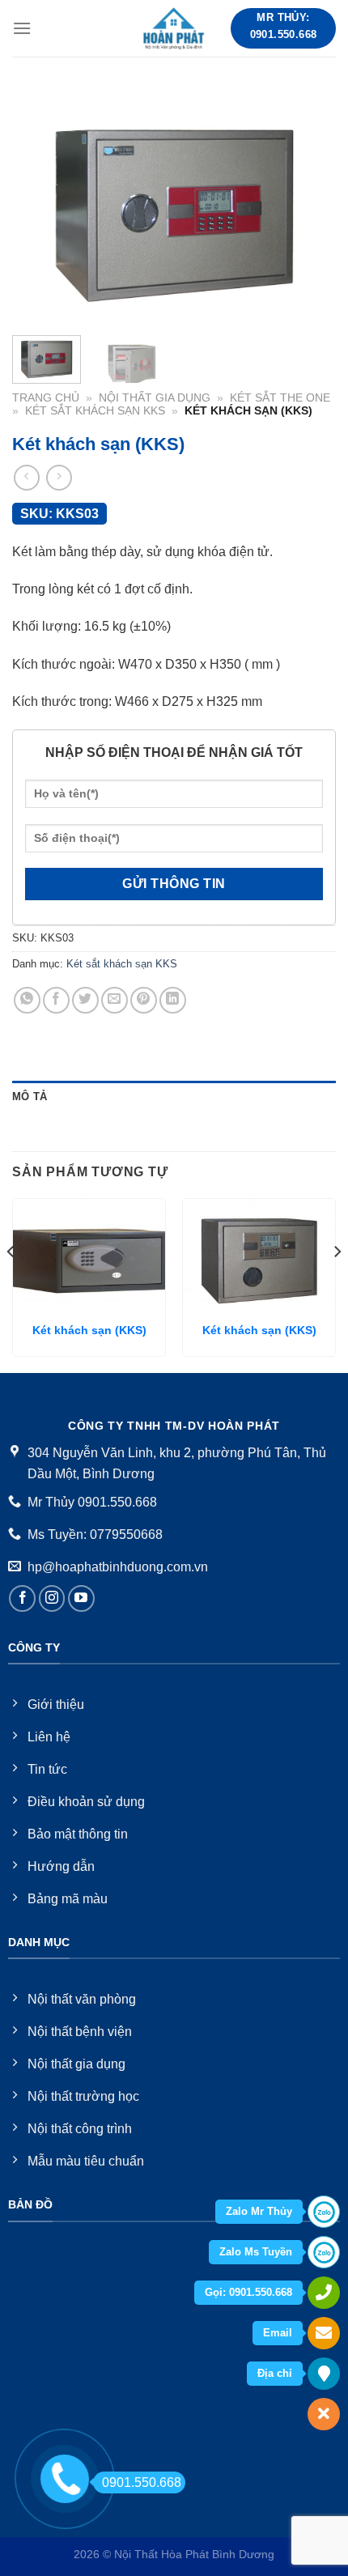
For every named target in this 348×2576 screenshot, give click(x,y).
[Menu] (22, 28)
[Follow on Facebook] (22, 1598)
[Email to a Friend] (115, 1000)
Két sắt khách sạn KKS (95, 411)
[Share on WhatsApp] (27, 1000)
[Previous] (39, 206)
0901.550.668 (142, 2482)
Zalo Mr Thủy (259, 2211)
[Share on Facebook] (56, 1000)
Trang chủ (46, 398)
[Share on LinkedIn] (173, 1000)
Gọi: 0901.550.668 (248, 2292)
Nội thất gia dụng (155, 398)
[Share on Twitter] (85, 1000)
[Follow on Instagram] (52, 1598)
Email (278, 2333)
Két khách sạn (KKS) (89, 1331)
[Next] (309, 206)
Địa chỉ (275, 2373)
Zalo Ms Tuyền (256, 2252)
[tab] (174, 1097)
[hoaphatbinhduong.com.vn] (174, 28)
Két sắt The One (280, 398)
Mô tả (30, 1097)
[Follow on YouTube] (81, 1598)
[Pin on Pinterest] (144, 1000)
